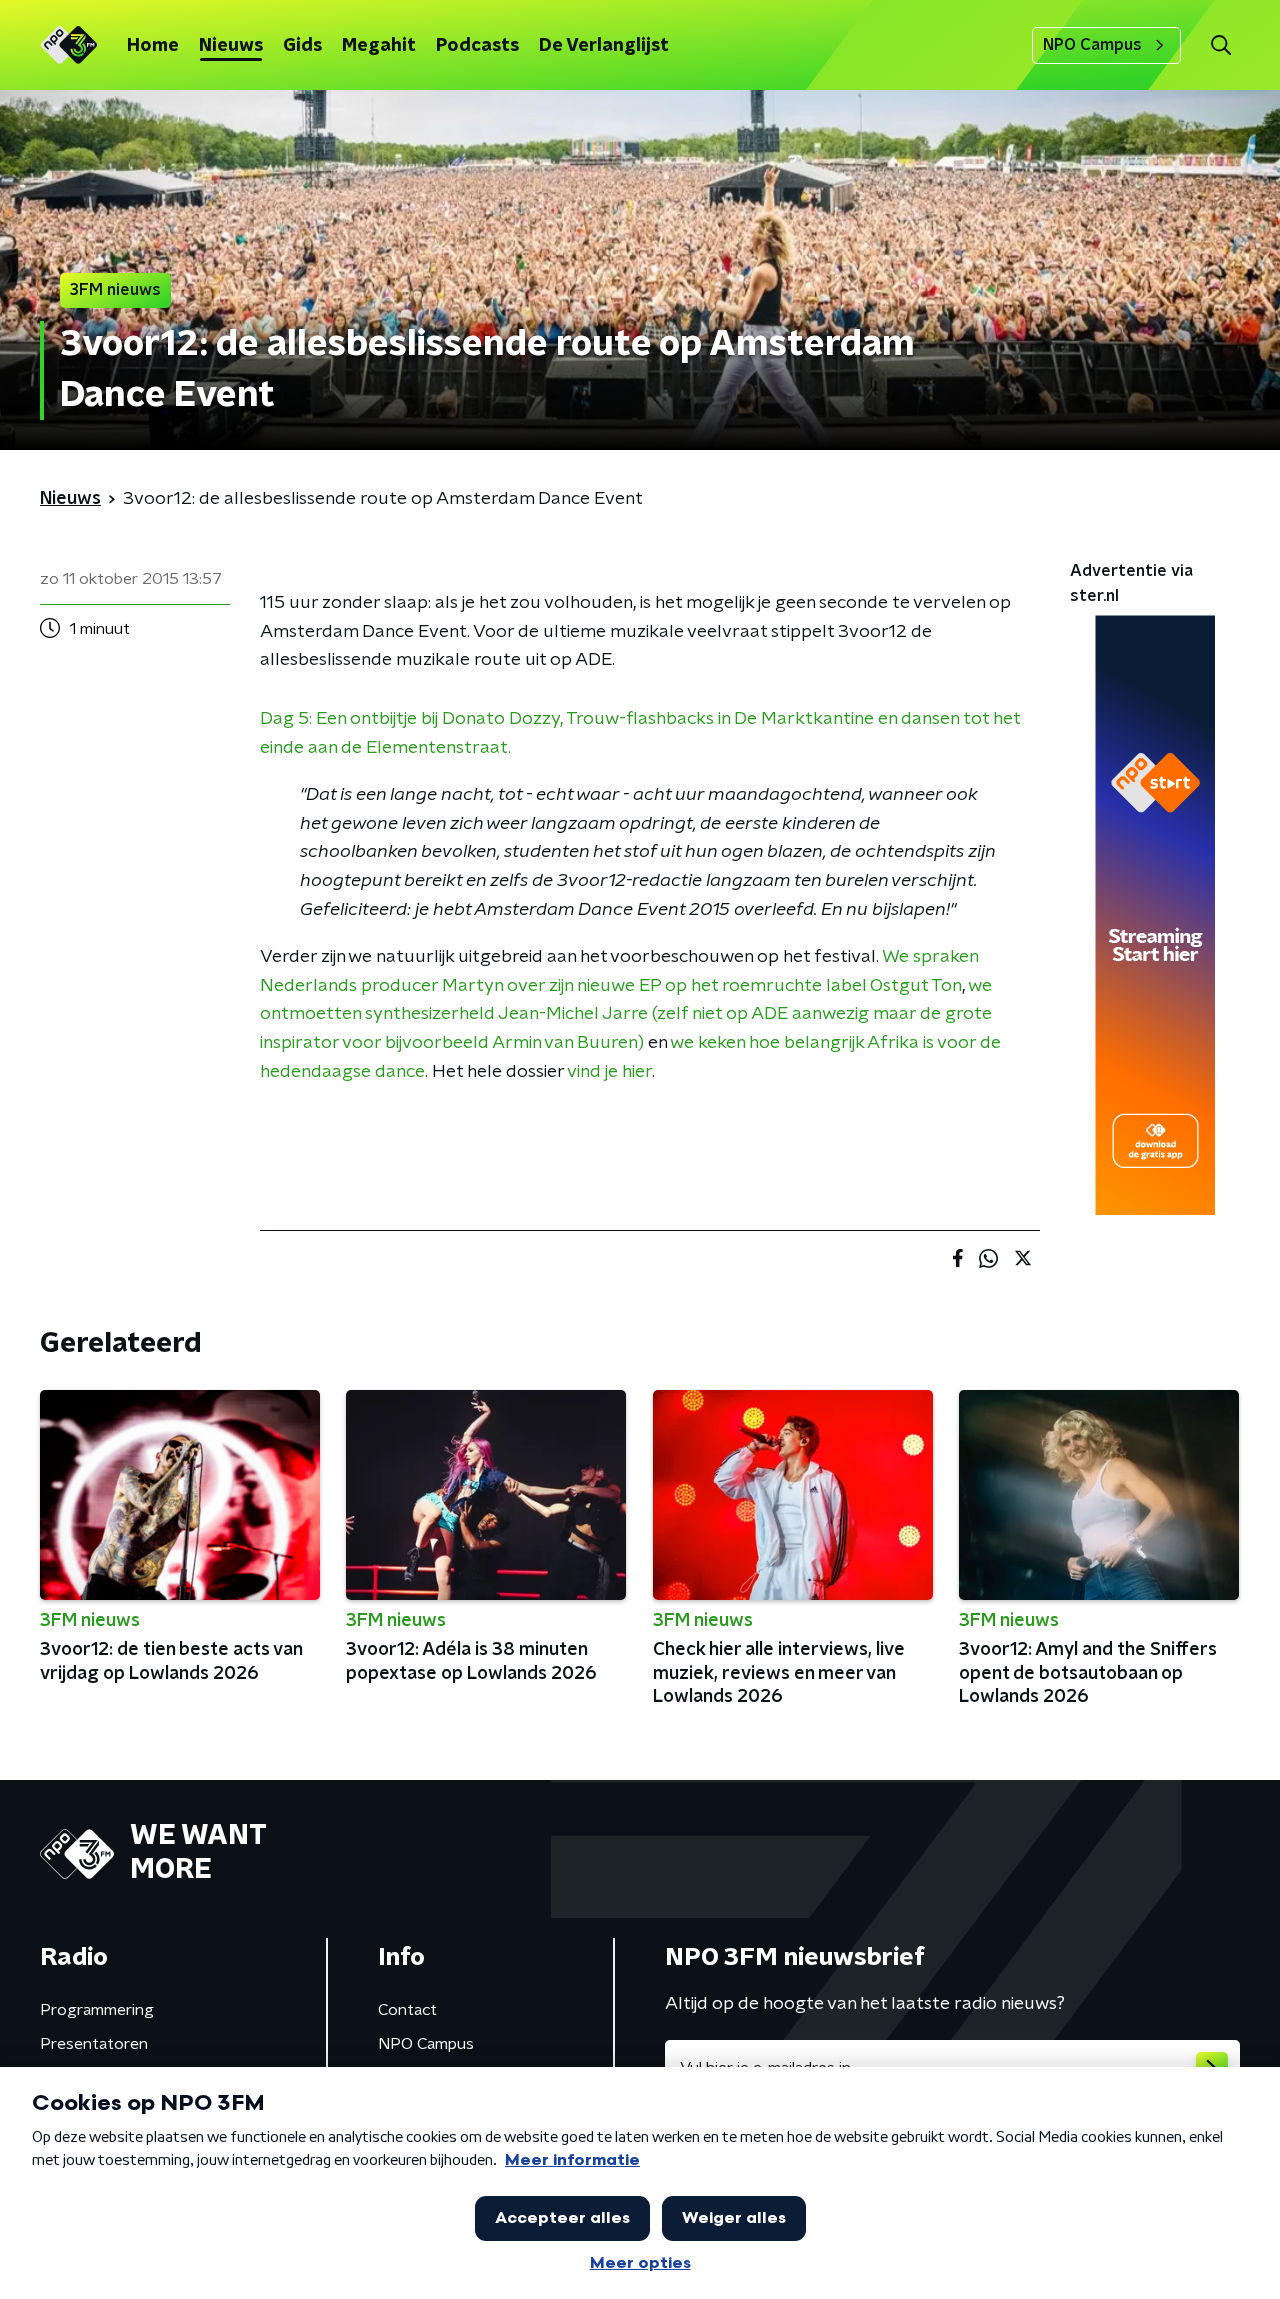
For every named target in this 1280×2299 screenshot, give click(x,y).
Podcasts (477, 46)
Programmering (97, 2010)
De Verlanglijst (604, 46)
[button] (1220, 45)
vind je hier (609, 1072)
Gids (302, 46)
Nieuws (231, 46)
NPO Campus (1092, 45)
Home (153, 46)
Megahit (379, 46)
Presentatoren (94, 2044)
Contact (407, 2010)
